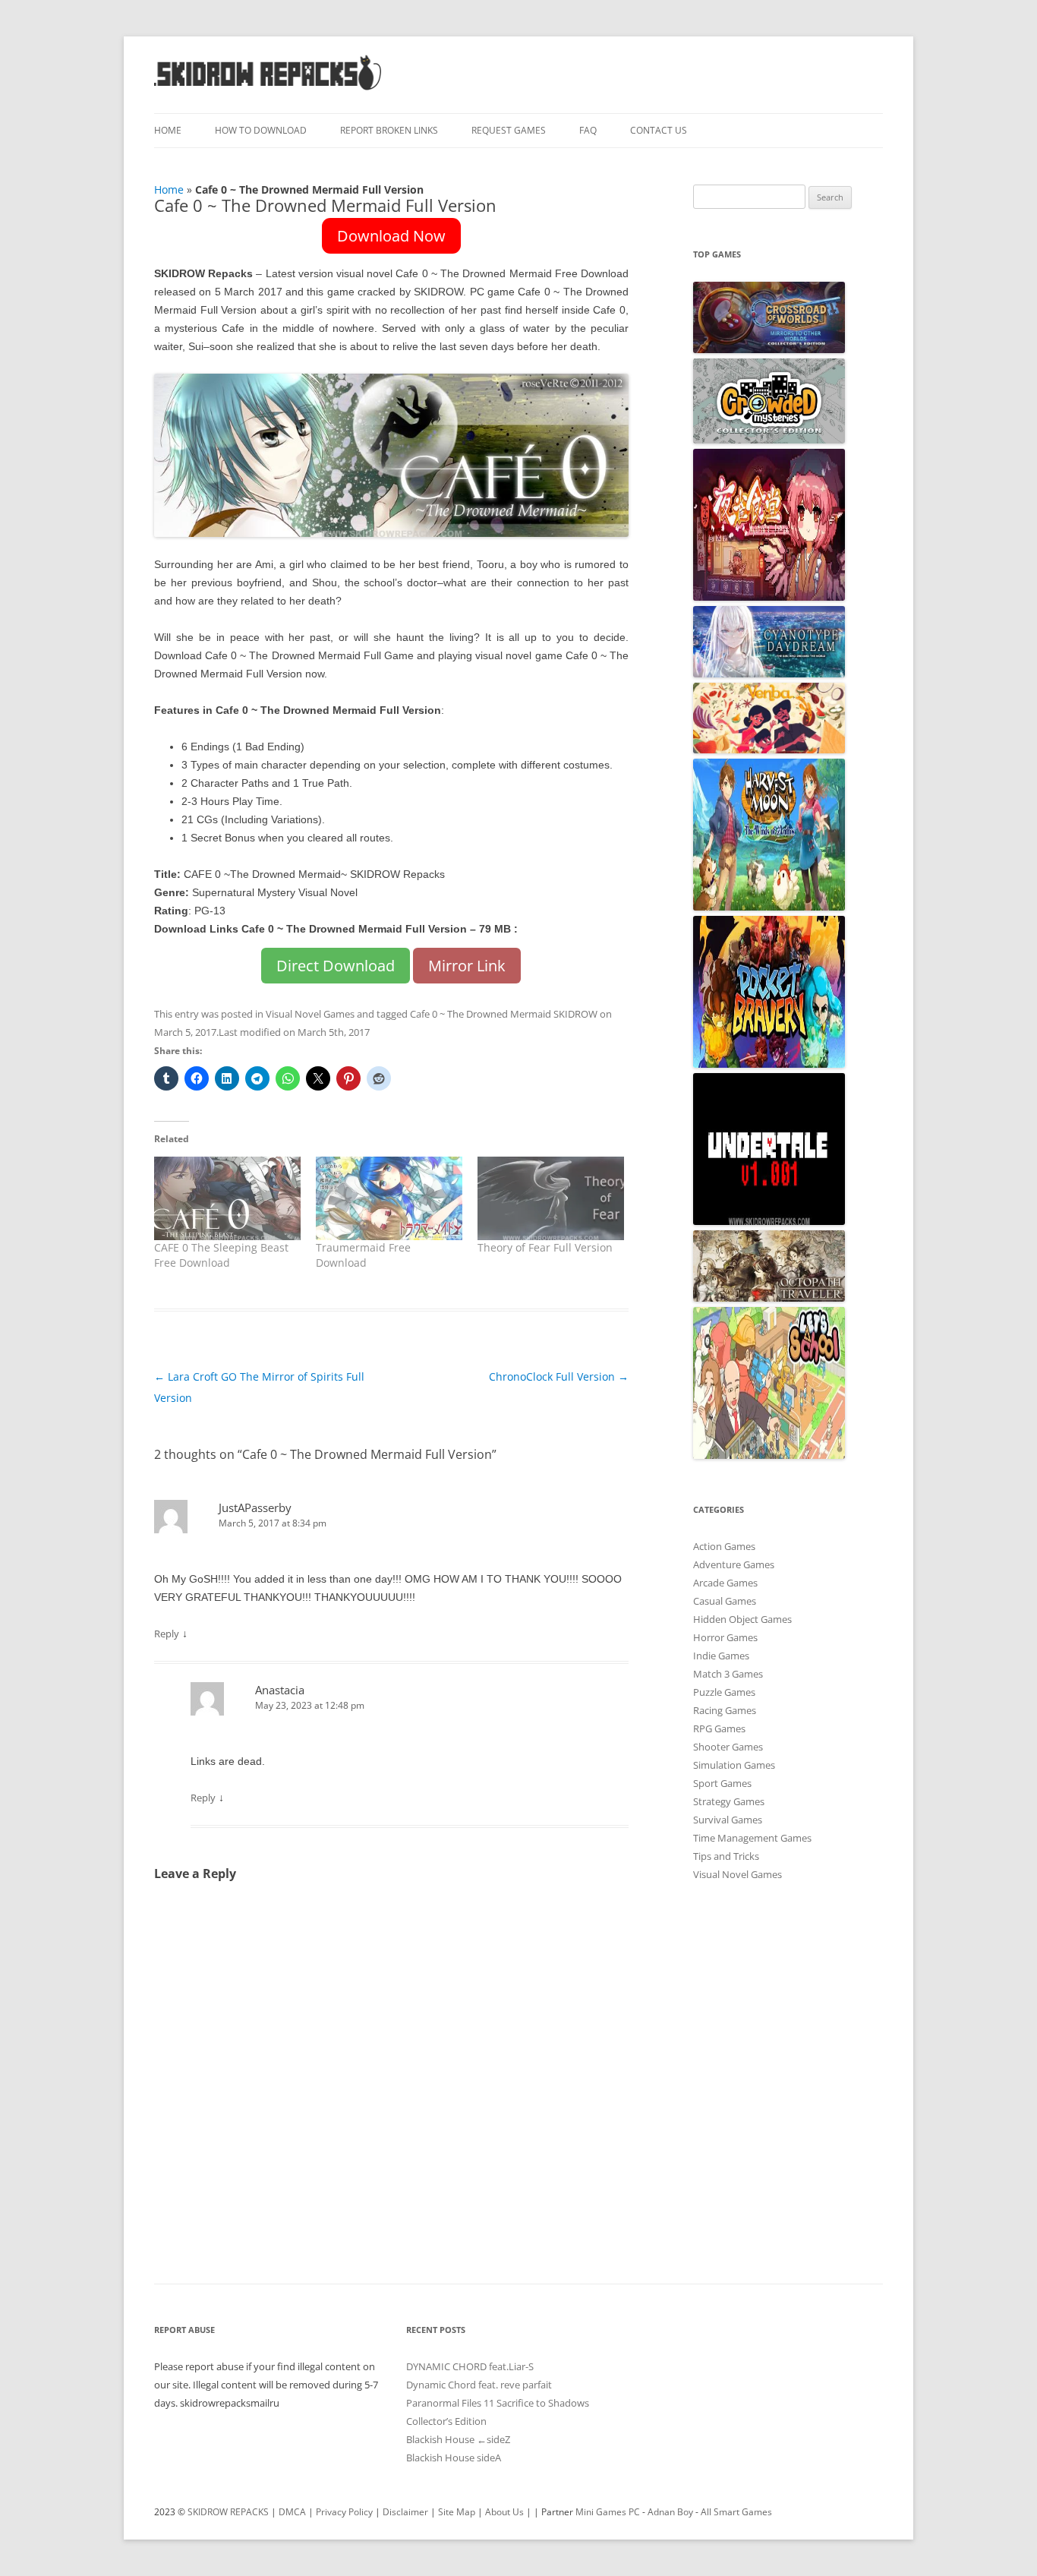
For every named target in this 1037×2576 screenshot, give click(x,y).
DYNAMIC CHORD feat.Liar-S (470, 2366)
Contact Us (659, 130)
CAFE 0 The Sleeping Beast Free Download (221, 1255)
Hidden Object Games (742, 1619)
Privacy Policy (344, 2512)
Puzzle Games (724, 1692)
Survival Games (728, 1820)
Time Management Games (752, 1838)
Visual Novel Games (310, 1014)
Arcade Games (725, 1583)
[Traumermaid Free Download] (389, 1198)
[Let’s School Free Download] (769, 1455)
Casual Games (725, 1601)
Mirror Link (467, 966)
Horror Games (725, 1637)
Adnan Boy (670, 2512)
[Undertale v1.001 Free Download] (769, 1221)
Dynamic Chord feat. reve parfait (479, 2385)
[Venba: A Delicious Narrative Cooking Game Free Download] (769, 750)
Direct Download (336, 966)
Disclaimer (405, 2512)
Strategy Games (729, 1801)
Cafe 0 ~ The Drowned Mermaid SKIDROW (504, 1014)
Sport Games (722, 1783)
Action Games (724, 1546)
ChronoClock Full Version (559, 1376)
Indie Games (721, 1656)
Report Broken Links (389, 130)
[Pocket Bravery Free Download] (769, 1064)
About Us (504, 2512)
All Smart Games (736, 2512)
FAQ (588, 130)
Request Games (509, 130)
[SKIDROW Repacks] (268, 89)
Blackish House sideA (454, 2458)
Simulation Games (734, 1765)
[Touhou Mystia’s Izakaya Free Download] (769, 597)
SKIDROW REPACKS (228, 2512)
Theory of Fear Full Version (545, 1247)
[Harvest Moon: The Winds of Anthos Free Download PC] (769, 907)
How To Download (261, 130)
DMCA (292, 2512)
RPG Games (719, 1728)
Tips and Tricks (726, 1856)
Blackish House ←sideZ (458, 2439)
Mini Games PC (608, 2512)
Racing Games (725, 1710)
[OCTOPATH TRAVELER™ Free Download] (769, 1298)
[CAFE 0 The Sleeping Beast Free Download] (227, 1198)
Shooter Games (728, 1747)
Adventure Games (734, 1564)
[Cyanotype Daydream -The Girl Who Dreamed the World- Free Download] (769, 674)
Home (168, 130)
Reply (167, 1634)
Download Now (391, 236)
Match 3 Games (728, 1674)
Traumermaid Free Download (363, 1255)
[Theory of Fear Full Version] (551, 1198)
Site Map (457, 2512)
